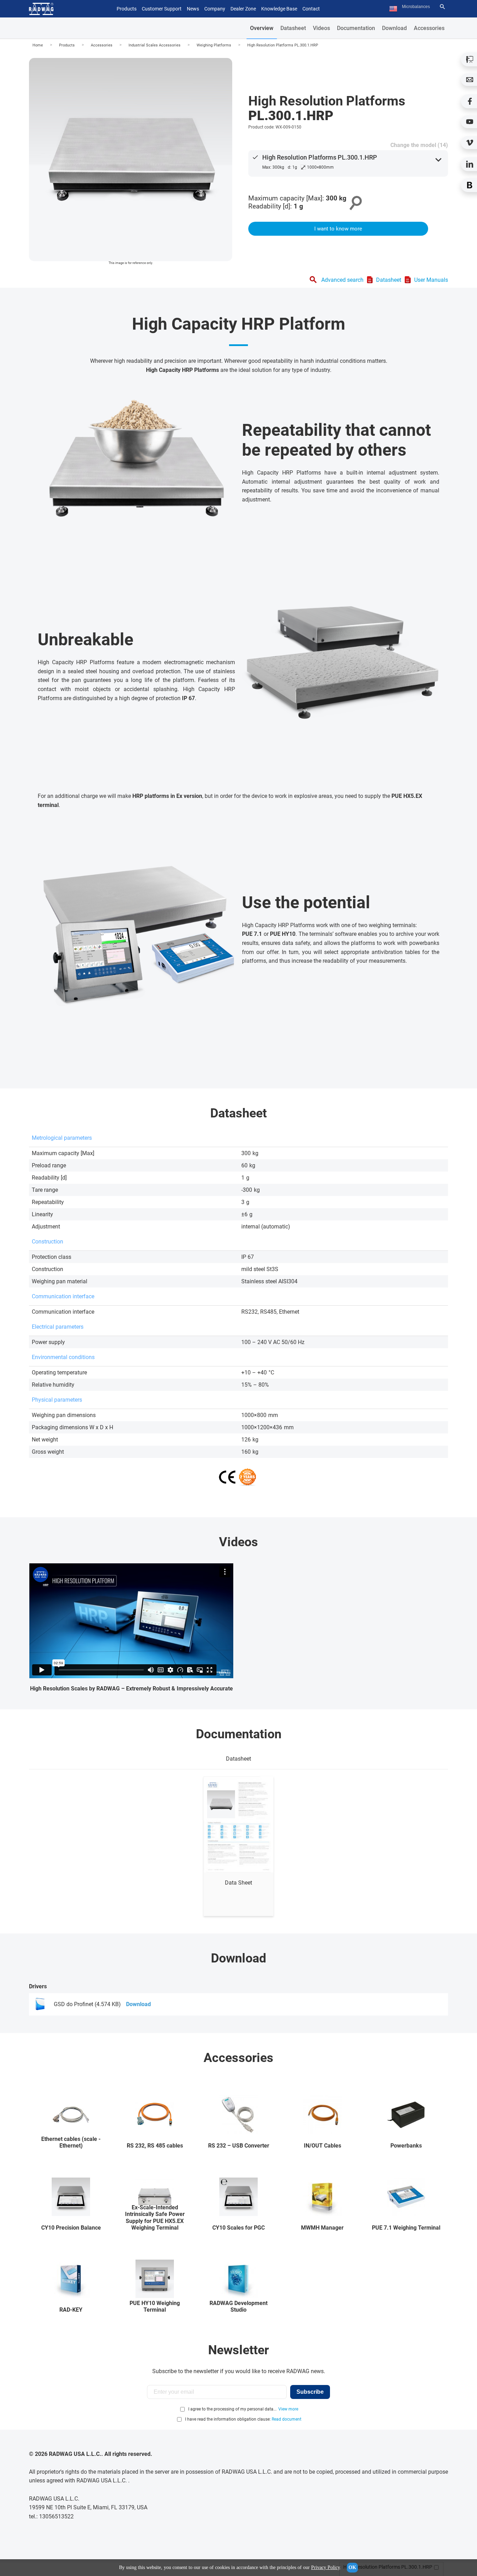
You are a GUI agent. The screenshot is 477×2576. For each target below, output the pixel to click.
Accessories (429, 28)
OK (352, 2567)
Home (38, 45)
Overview (262, 28)
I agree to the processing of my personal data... (232, 2409)
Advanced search (342, 280)
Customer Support (162, 9)
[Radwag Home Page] (41, 9)
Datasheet (293, 28)
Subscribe (310, 2392)
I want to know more (338, 229)
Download (394, 28)
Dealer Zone (243, 9)
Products (67, 45)
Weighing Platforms (214, 45)
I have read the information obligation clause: (243, 2419)
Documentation (356, 28)
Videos (321, 28)
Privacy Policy (325, 2567)
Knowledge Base (279, 9)
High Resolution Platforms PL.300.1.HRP (283, 45)
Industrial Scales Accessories (155, 45)
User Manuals (431, 280)
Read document (287, 2419)
